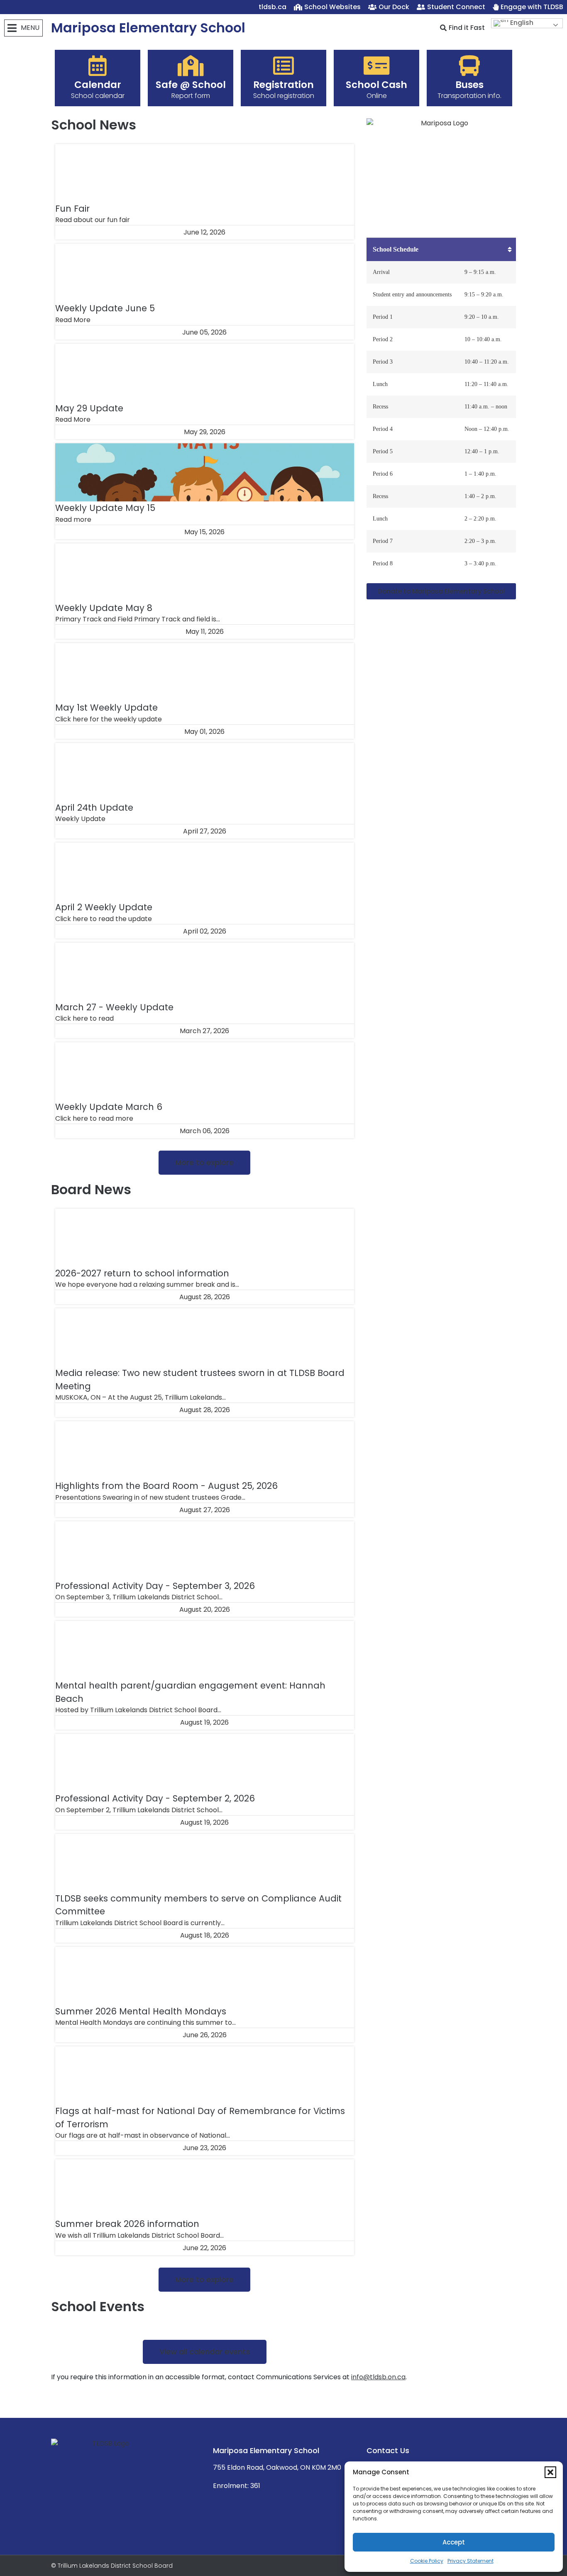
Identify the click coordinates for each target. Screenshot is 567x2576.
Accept (454, 2542)
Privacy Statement (470, 2561)
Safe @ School (191, 85)
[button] (550, 2472)
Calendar (98, 85)
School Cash (376, 85)
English (521, 23)
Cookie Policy (427, 2561)
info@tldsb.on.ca (378, 2377)
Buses (469, 85)
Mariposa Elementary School (148, 28)
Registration (283, 85)
